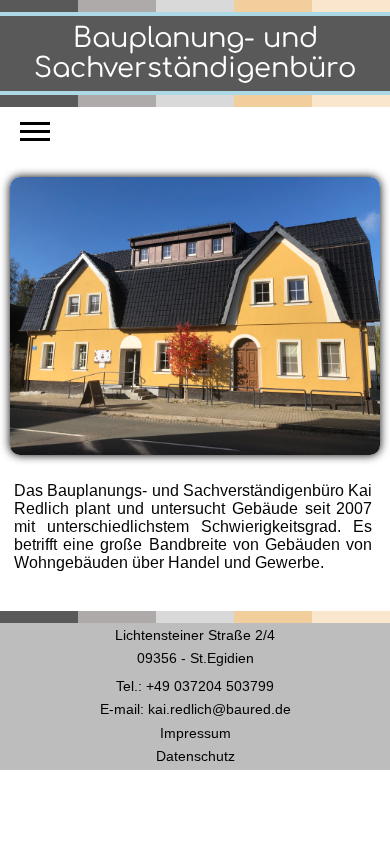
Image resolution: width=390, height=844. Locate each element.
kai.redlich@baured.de (219, 709)
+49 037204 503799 (210, 686)
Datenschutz (195, 756)
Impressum (195, 733)
